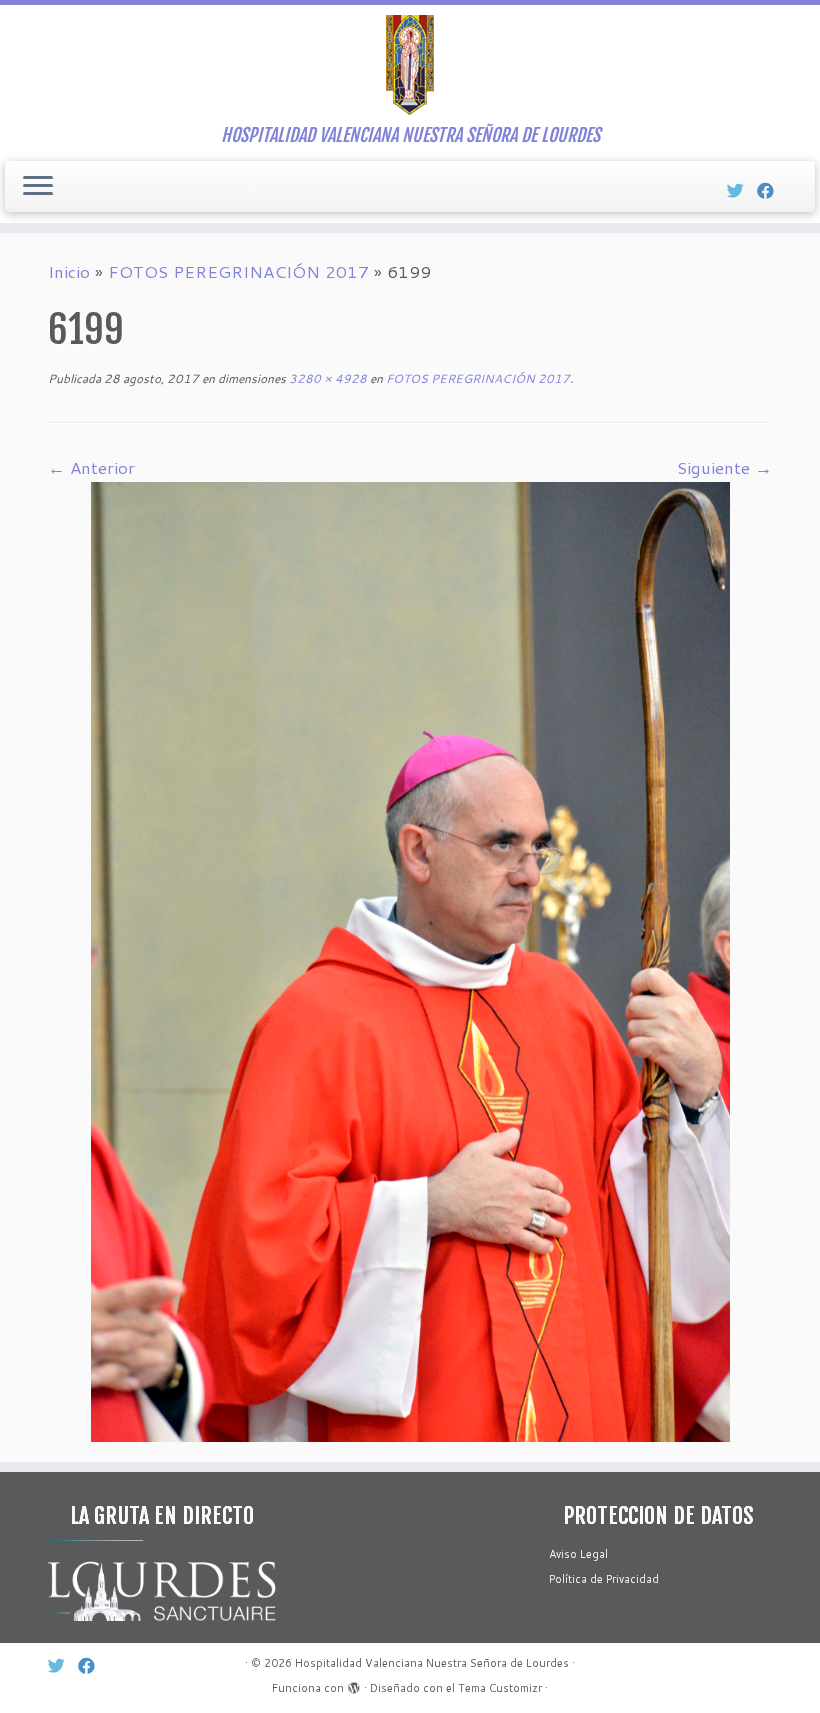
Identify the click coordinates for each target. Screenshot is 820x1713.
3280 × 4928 (326, 378)
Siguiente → (724, 467)
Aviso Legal (578, 1554)
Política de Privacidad (604, 1579)
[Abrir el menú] (38, 187)
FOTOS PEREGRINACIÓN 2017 (238, 271)
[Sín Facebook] (772, 190)
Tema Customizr (500, 1688)
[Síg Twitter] (742, 190)
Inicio (69, 271)
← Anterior (91, 467)
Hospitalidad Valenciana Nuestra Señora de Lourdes (432, 1663)
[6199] (410, 959)
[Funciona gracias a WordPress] (354, 1684)
